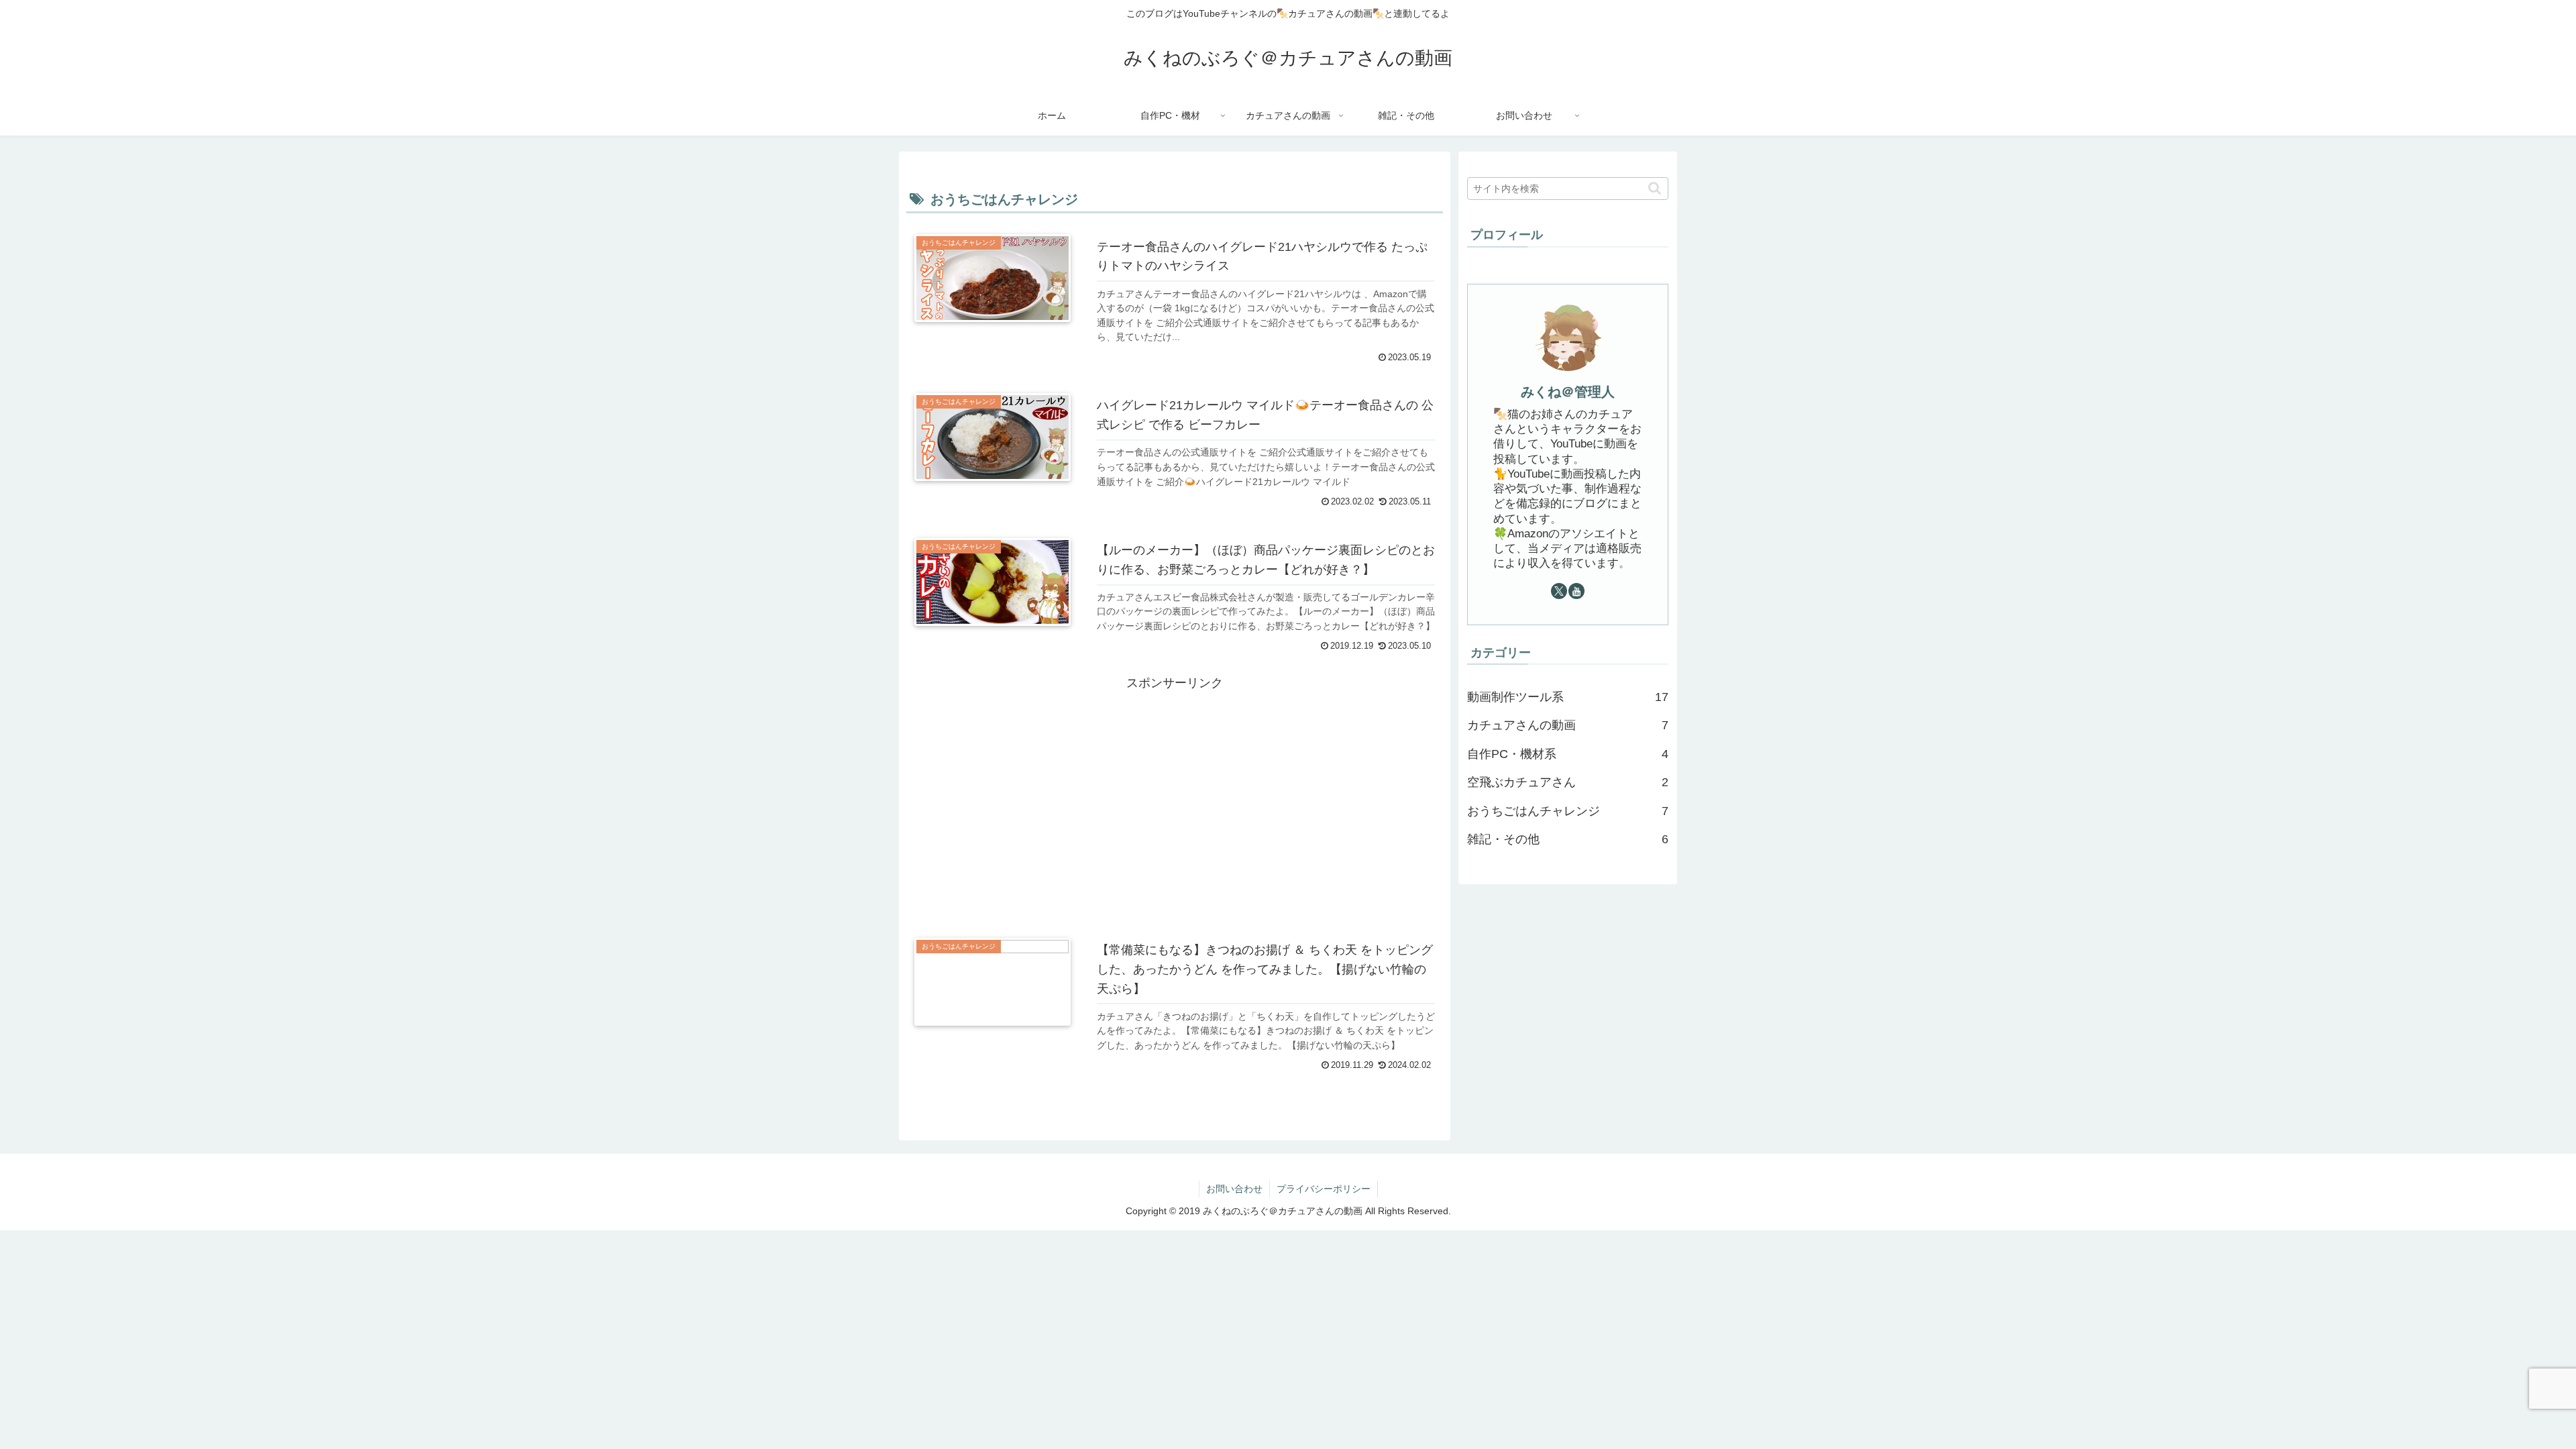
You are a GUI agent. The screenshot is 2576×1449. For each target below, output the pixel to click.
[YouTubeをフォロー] (1576, 591)
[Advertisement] (1175, 788)
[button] (1655, 188)
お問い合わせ (1234, 1189)
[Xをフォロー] (1559, 591)
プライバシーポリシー (1324, 1189)
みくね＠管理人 (1568, 392)
